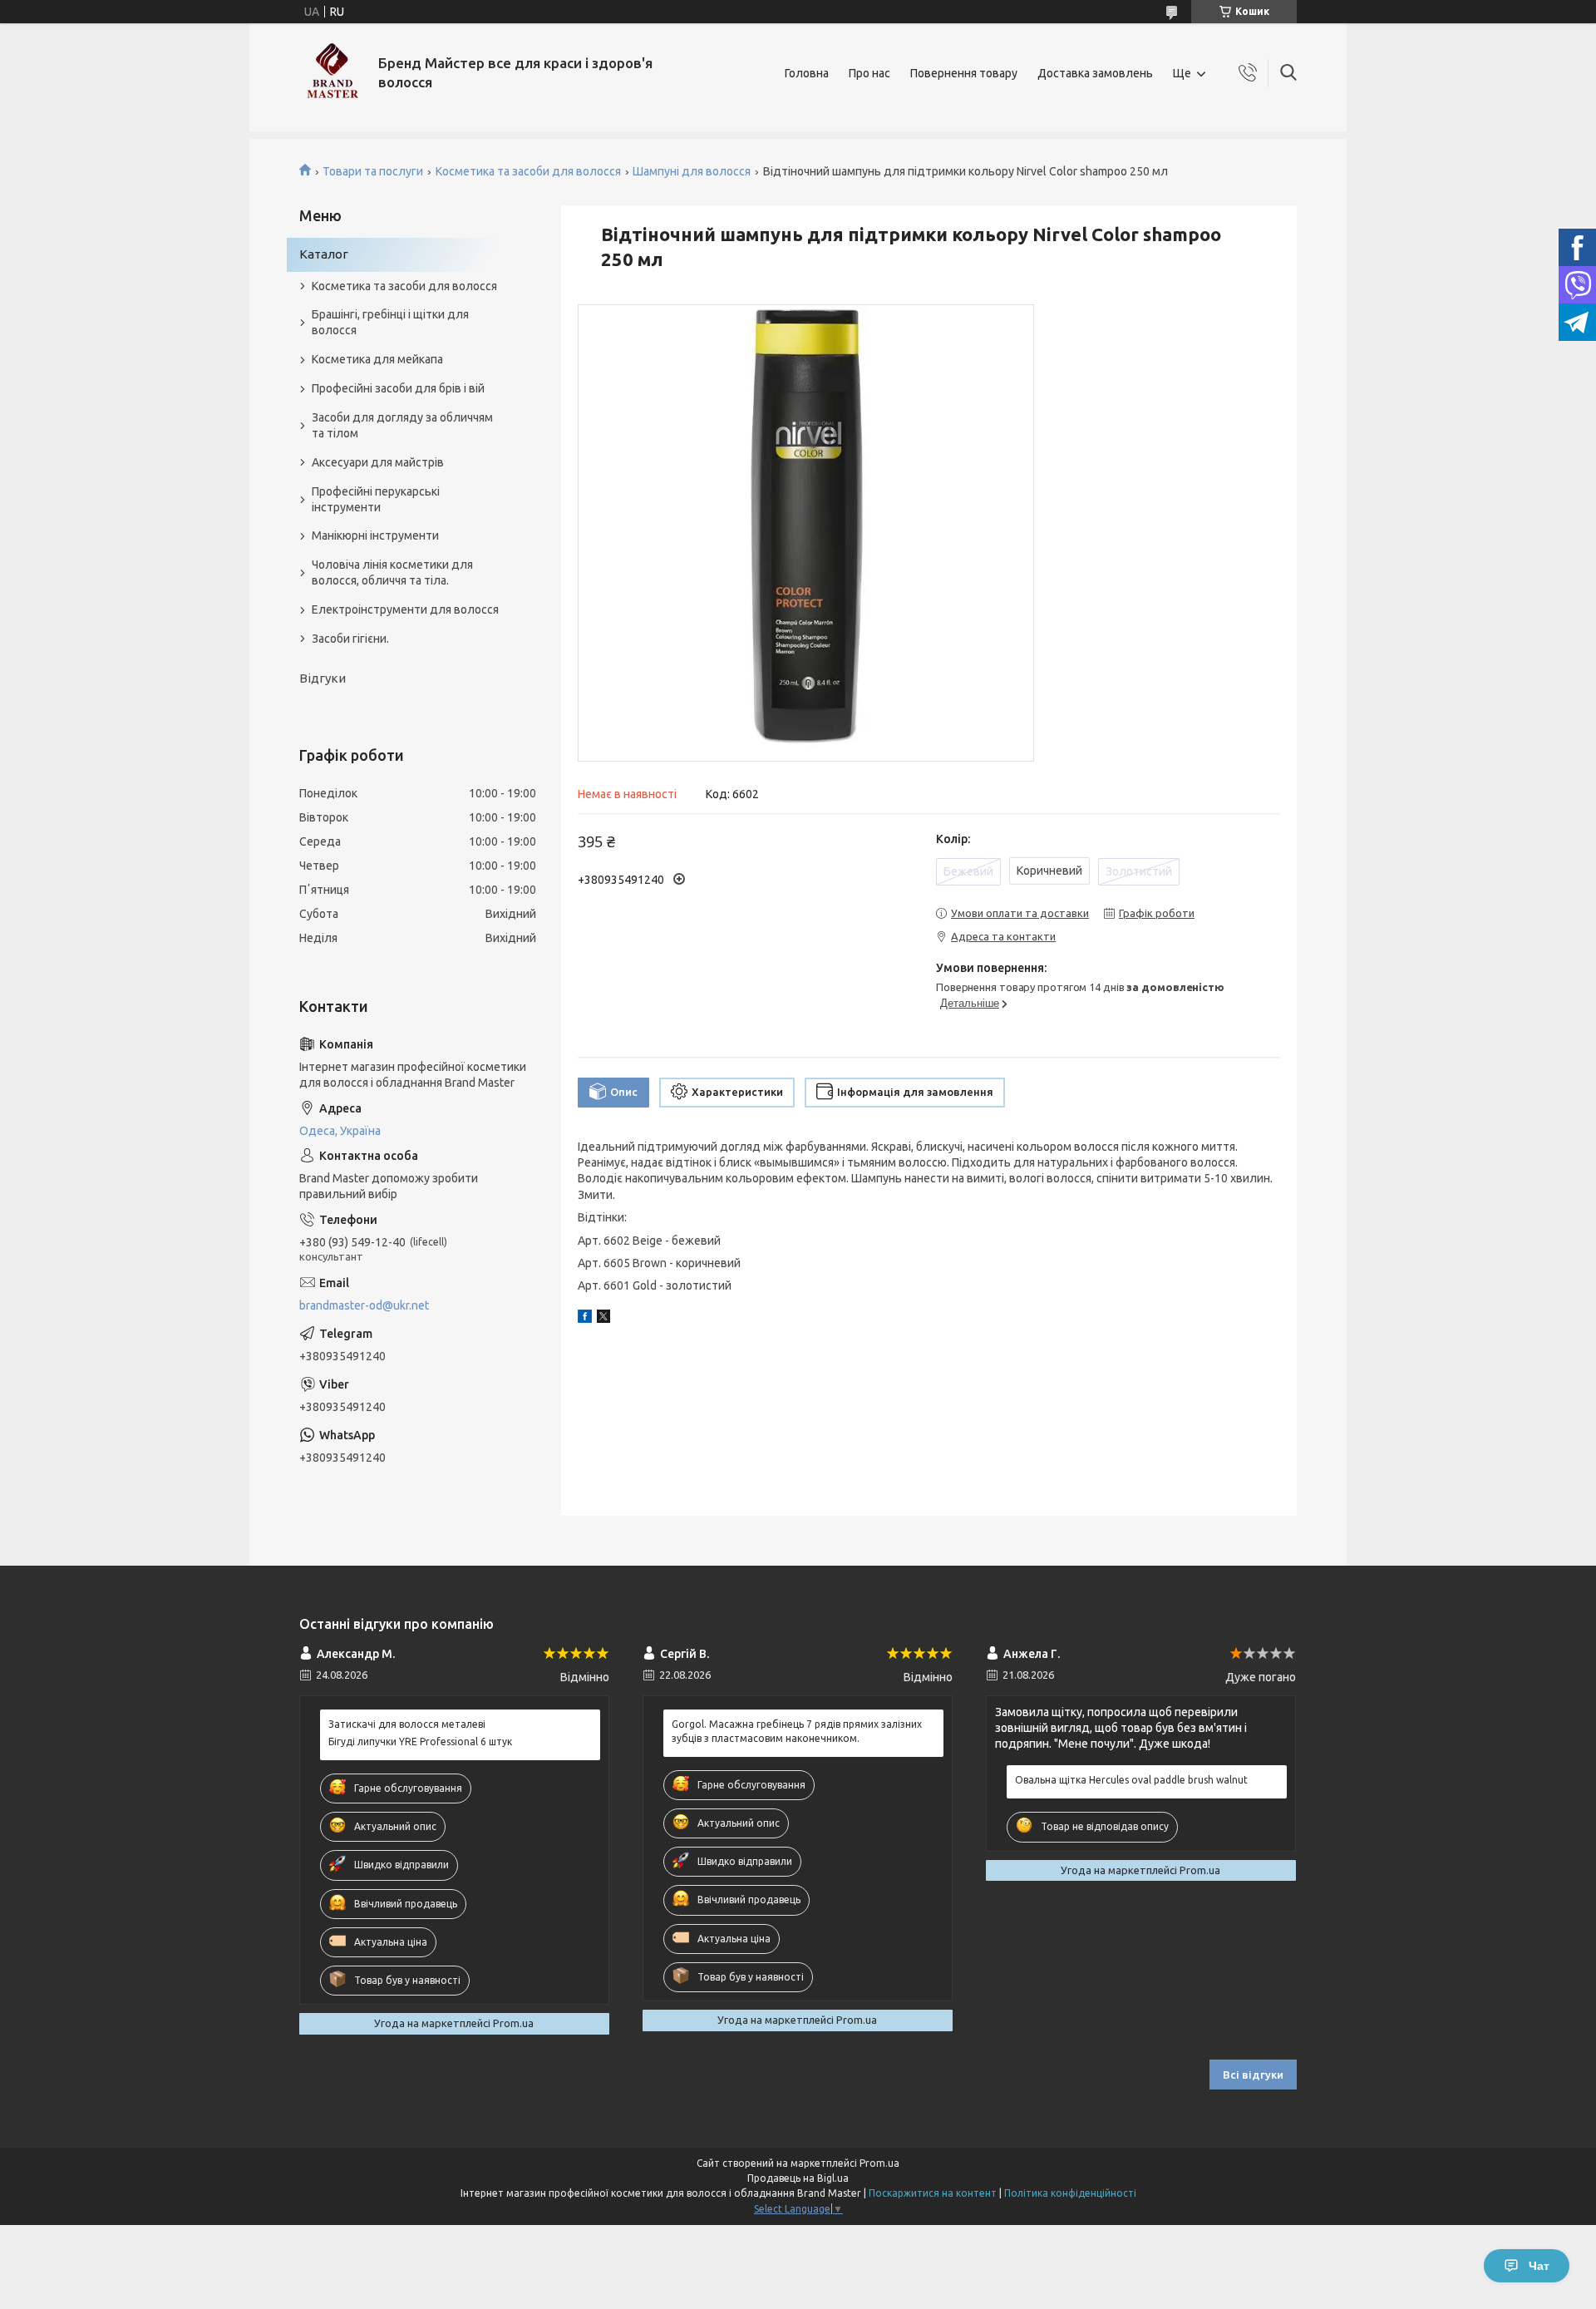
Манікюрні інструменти (375, 535)
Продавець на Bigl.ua (798, 2178)
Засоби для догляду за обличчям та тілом (402, 425)
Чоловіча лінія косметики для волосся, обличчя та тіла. (392, 572)
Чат (1539, 2266)
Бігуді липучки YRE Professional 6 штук (420, 1742)
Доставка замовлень (1095, 73)
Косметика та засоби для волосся (528, 171)
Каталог (324, 254)
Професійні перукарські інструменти (376, 499)
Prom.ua (879, 2163)
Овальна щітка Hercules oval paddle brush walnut (1131, 1780)
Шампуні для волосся (692, 171)
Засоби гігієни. (350, 639)
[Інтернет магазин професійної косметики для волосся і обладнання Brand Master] (332, 73)
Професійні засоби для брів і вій (398, 388)
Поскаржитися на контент (933, 2193)
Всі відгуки (1253, 2075)
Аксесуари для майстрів (378, 462)
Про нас (869, 73)
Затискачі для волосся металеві (407, 1724)
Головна (807, 73)
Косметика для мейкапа (377, 359)
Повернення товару (964, 73)
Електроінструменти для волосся (405, 609)
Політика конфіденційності (1070, 2193)
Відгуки (323, 678)
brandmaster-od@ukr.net (364, 1305)
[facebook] (585, 1319)
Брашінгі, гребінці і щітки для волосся (390, 322)
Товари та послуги (373, 171)
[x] (603, 1319)
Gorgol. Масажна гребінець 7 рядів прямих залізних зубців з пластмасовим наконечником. (797, 1731)
